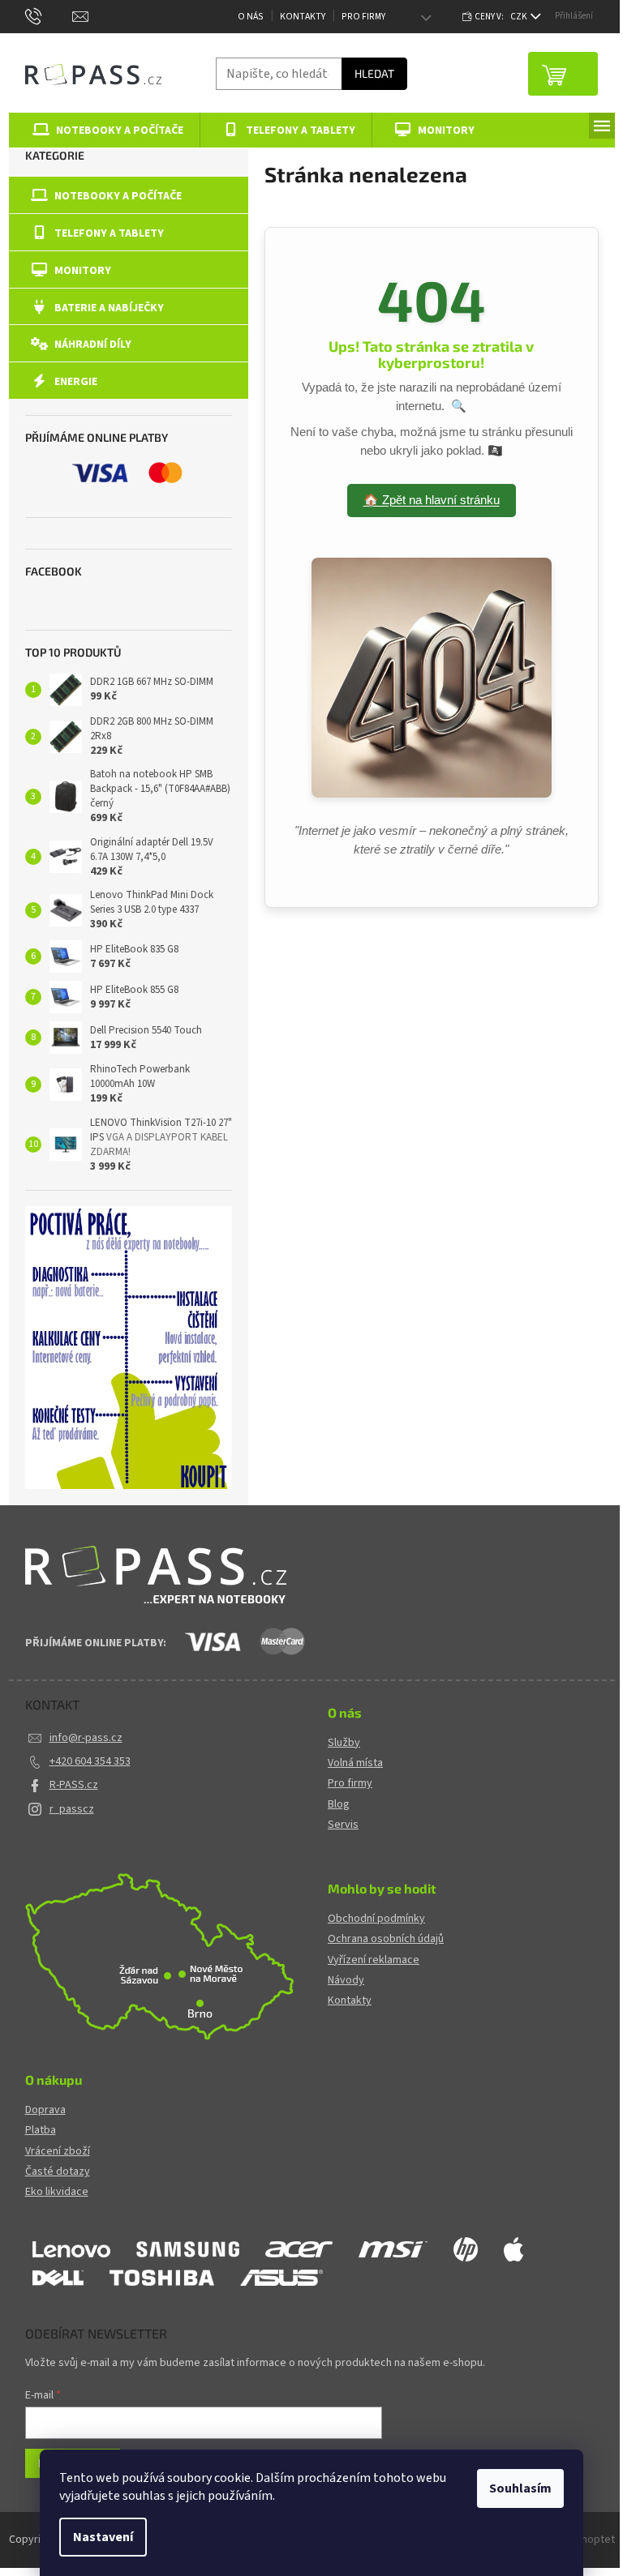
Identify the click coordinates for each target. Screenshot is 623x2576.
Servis (343, 1825)
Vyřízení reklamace (374, 1960)
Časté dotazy (58, 2172)
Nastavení (103, 2537)
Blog (339, 1805)
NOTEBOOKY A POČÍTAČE (118, 196)
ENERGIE (76, 382)
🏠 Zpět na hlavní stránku (432, 500)
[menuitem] (105, 130)
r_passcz (72, 1809)
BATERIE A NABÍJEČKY (109, 308)
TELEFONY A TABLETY (109, 233)
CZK (520, 17)
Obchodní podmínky (376, 1919)
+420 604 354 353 (90, 1761)
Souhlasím (520, 2488)
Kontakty (303, 17)
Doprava (45, 2110)
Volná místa (355, 1763)
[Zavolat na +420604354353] (49, 16)
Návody (346, 1981)
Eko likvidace (57, 2192)
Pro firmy (350, 1784)
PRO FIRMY (363, 17)
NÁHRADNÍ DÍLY (93, 344)
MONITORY (83, 271)
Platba (41, 2131)
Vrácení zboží (58, 2152)
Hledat (374, 73)
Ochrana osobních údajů (386, 1939)
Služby (344, 1743)
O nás (251, 17)
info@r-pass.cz (86, 1738)
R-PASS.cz (74, 1785)
